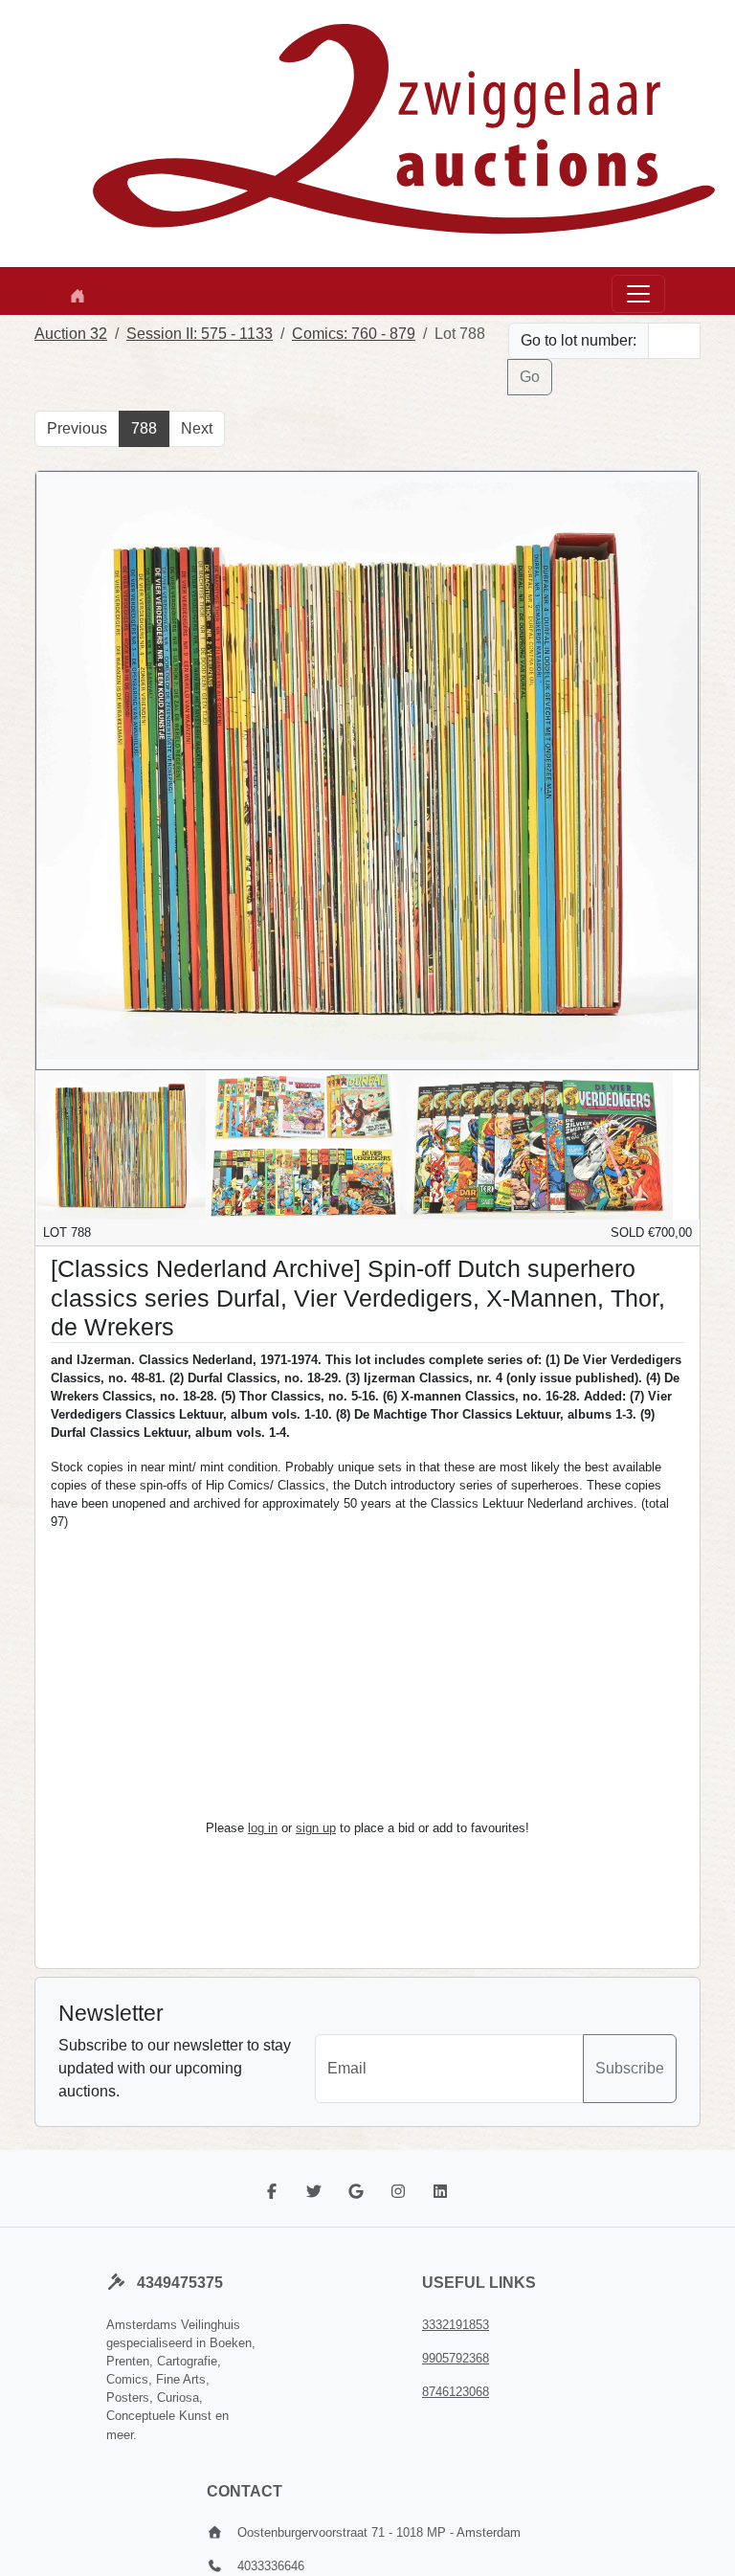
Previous (77, 428)
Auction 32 (71, 334)
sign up (316, 1828)
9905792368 (456, 2358)
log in (263, 1828)
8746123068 (456, 2392)
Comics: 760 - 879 (354, 334)
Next (197, 428)
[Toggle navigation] (638, 294)
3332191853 (456, 2325)
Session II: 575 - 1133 (200, 334)
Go (530, 377)
